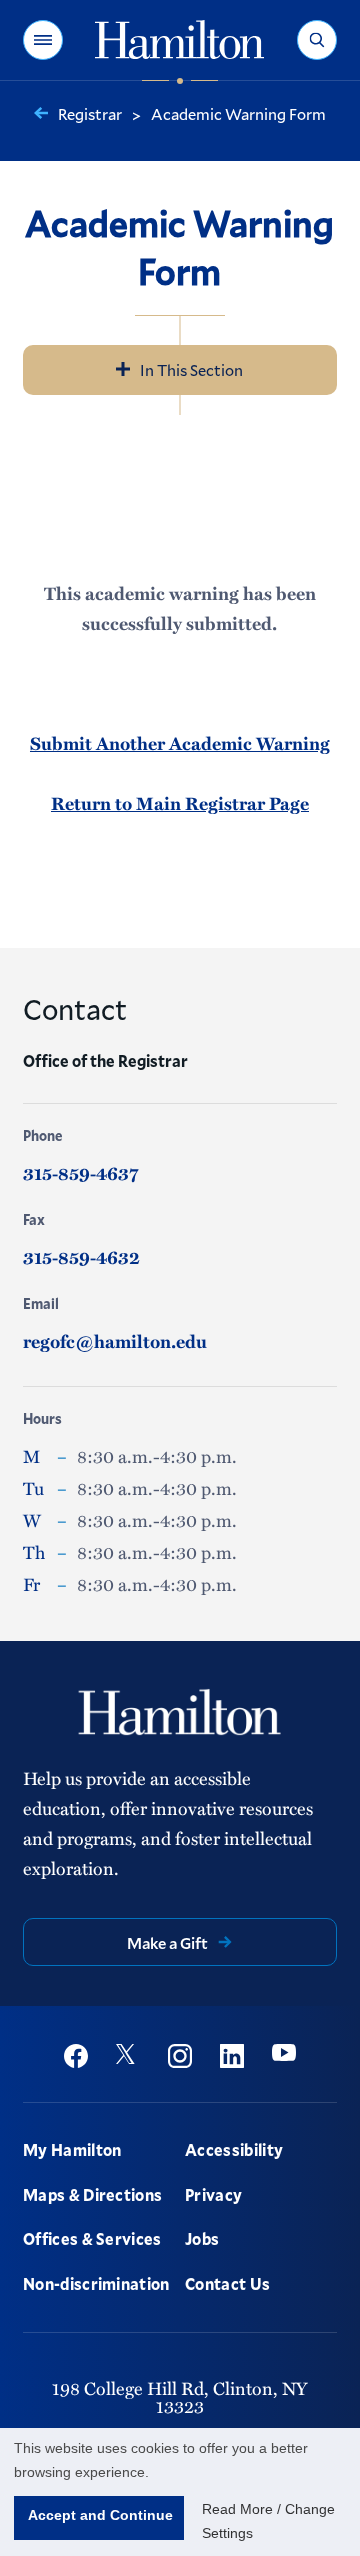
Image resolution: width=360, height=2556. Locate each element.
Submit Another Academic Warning (180, 743)
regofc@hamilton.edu (115, 1341)
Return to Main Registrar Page (180, 803)
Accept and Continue (100, 2515)
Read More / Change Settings (268, 2521)
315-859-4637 (80, 1173)
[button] (43, 40)
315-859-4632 (81, 1257)
